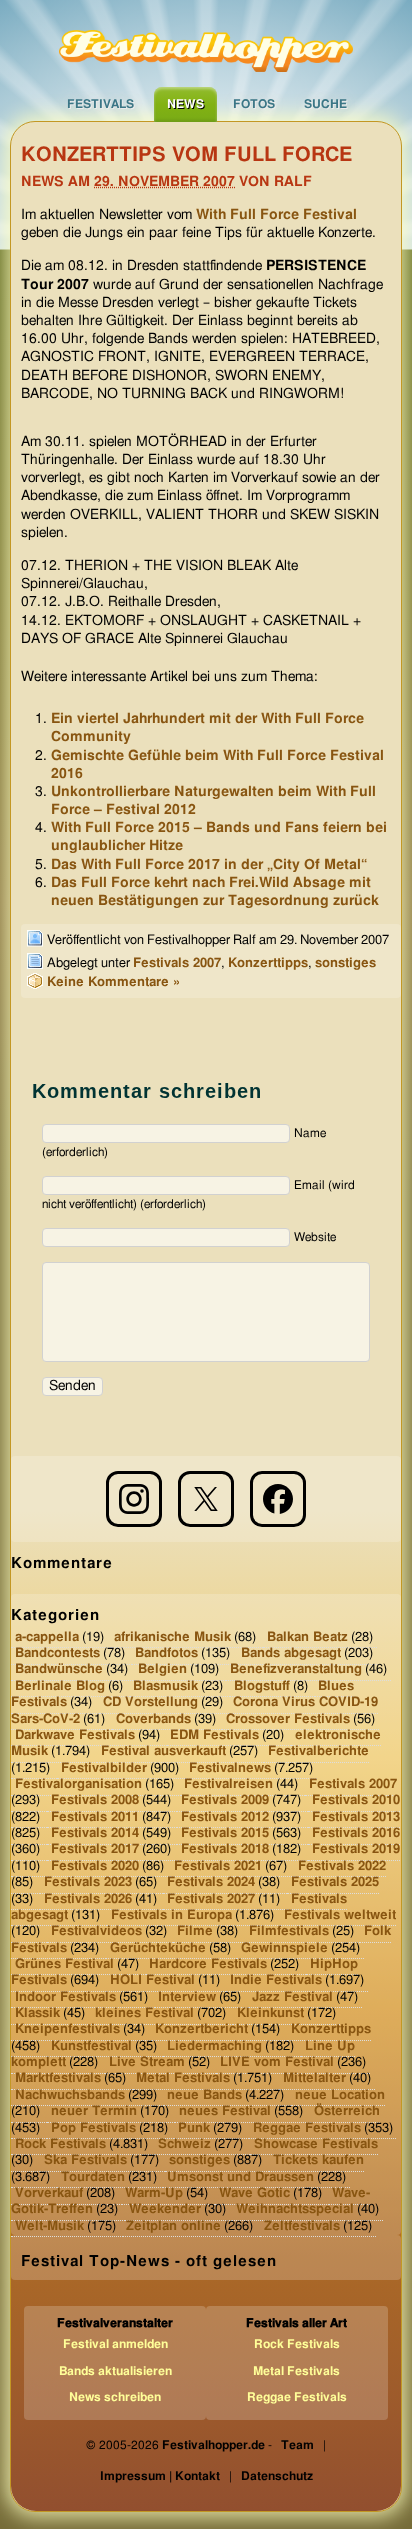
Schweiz (184, 2144)
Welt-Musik (49, 2225)
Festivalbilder (104, 1767)
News (185, 104)
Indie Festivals (276, 1980)
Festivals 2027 (211, 1898)
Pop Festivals (93, 2127)
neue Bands (204, 2095)
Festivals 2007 (177, 963)
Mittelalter (314, 2078)
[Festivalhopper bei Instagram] (134, 1499)
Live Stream (147, 2062)
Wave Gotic (254, 2193)
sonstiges (345, 963)
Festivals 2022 (342, 1866)
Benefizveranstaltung (296, 1669)
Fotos (254, 104)
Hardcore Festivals (208, 1964)
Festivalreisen (228, 1784)
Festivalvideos (96, 1931)
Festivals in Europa (171, 1915)
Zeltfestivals (302, 2225)
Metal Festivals (183, 2078)
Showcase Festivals (316, 2144)
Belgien (162, 1669)
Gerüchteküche (158, 1947)
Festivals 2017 (95, 1849)
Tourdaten (93, 2176)
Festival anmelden (115, 2344)
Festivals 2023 (88, 1882)
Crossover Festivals (288, 1718)
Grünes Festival (64, 1964)
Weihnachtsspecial (295, 2209)
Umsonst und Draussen (240, 2176)
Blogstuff (262, 1686)
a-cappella (47, 1637)
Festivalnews (230, 1767)
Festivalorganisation (78, 1784)
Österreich (347, 2111)
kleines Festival (144, 2013)
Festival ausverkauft (163, 1751)
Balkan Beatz (307, 1637)
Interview (187, 1996)
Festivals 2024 (211, 1882)
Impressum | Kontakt (160, 2476)
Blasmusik (165, 1686)
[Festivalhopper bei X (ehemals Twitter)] (206, 1499)
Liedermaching (214, 2046)
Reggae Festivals (307, 2127)
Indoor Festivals (65, 1996)
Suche (325, 104)
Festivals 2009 (225, 1800)
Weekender (165, 2209)
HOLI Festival (152, 1980)
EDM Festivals (214, 1735)
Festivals (100, 104)
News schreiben (115, 2397)
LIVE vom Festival (277, 2062)
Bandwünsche (59, 1669)
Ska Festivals (85, 2160)
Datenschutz (277, 2476)
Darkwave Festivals (75, 1735)
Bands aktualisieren (115, 2371)
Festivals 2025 (335, 1882)
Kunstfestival (91, 2046)
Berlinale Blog (60, 1686)
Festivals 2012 (225, 1816)
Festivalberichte (318, 1751)
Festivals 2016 (356, 1833)
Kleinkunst (270, 2013)
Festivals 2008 (95, 1800)
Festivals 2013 (356, 1816)
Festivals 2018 (225, 1849)
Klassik (37, 2013)
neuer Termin (94, 2111)
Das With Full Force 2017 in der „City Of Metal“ (209, 865)
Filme (195, 1931)
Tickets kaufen (318, 2160)
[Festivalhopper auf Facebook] (278, 1499)
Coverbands (153, 1718)
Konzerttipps (268, 963)
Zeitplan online (173, 2225)
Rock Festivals (60, 2144)
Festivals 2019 (356, 1849)
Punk (194, 2127)
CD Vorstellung (150, 1702)
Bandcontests (57, 1653)
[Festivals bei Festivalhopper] (206, 43)
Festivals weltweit (340, 1915)
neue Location (340, 2095)
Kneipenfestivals (67, 2029)
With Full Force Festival (276, 215)
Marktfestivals (58, 2078)
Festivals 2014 (95, 1833)
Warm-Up (154, 2193)
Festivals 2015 (225, 1833)
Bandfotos (166, 1653)
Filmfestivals (289, 1931)
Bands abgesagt (291, 1653)
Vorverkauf (49, 2193)
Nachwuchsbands (70, 2095)
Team (297, 2445)
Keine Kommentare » (113, 982)
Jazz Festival (292, 1996)
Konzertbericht (201, 2029)
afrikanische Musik (172, 1637)
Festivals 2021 (218, 1866)
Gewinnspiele (284, 1947)
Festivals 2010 (356, 1800)
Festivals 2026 (88, 1898)
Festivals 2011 (95, 1816)
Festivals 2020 (95, 1866)
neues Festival (225, 2111)
